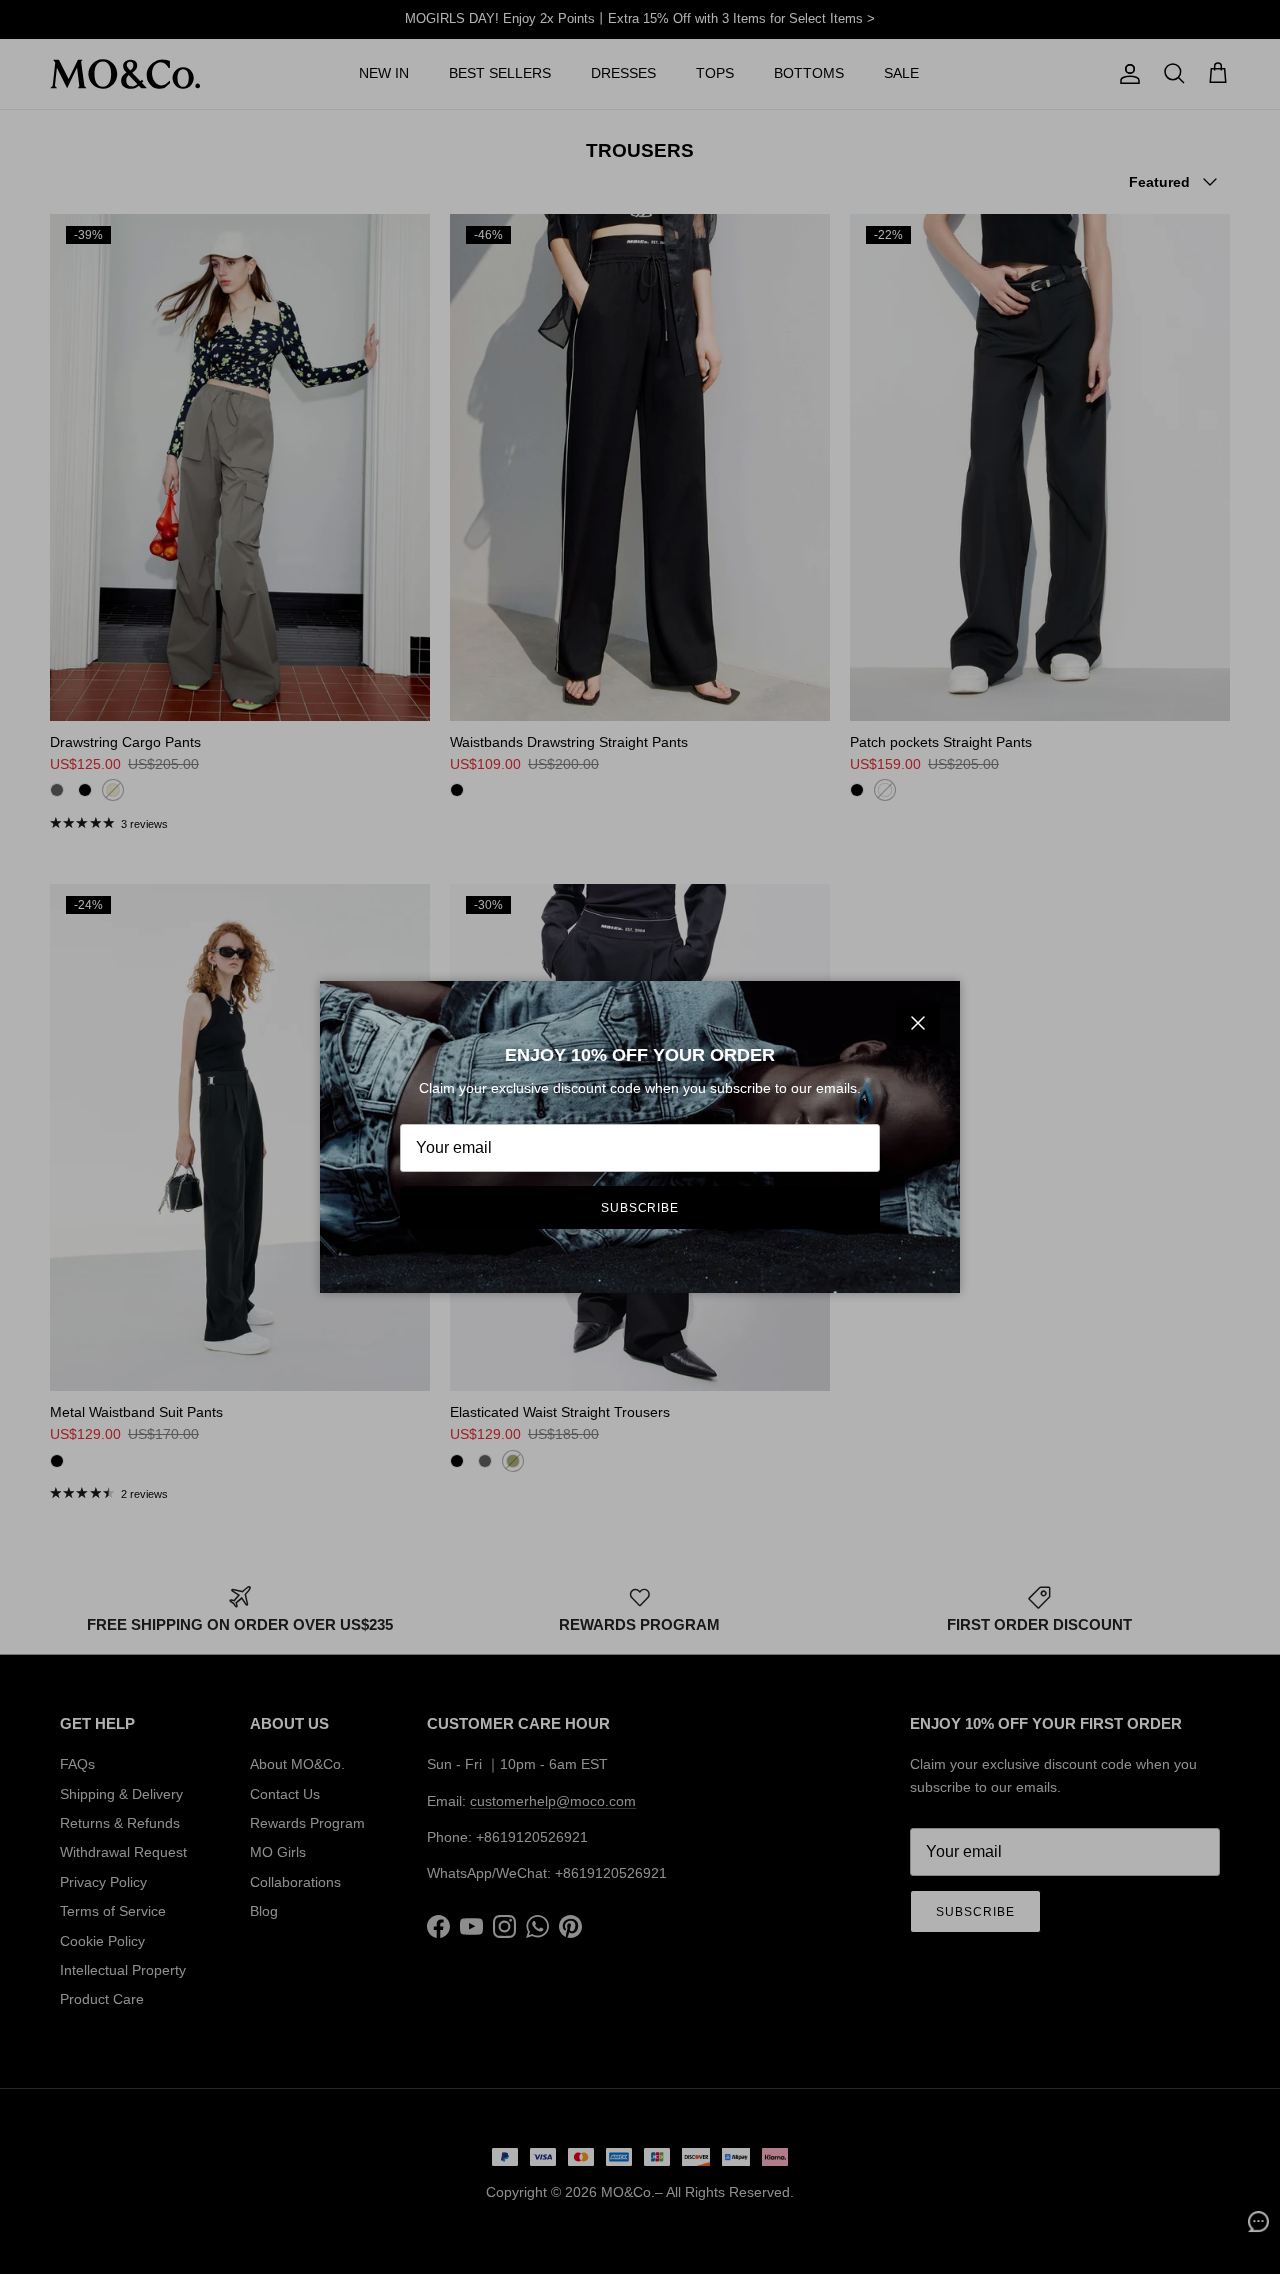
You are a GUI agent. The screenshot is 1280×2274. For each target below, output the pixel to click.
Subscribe (640, 1208)
